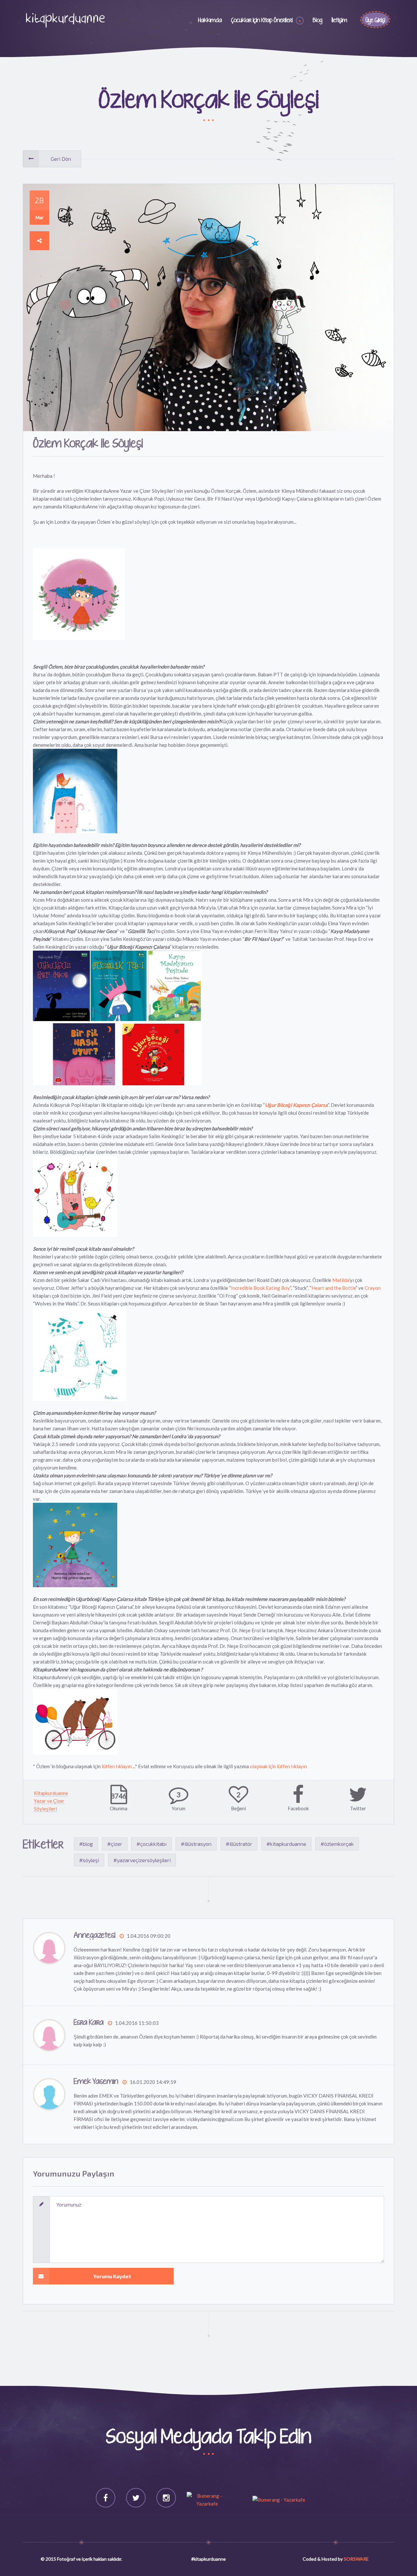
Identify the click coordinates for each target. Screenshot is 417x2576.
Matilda (341, 1280)
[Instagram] (166, 2498)
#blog (86, 1844)
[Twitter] (136, 2498)
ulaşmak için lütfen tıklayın (278, 1766)
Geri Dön (61, 159)
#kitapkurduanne (286, 1844)
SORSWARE (356, 2559)
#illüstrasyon (196, 1844)
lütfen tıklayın (117, 1766)
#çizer (115, 1844)
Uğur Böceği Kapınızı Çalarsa (296, 1105)
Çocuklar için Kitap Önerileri (262, 21)
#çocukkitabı (151, 1844)
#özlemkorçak (337, 1844)
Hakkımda (210, 21)
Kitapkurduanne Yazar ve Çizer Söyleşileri (51, 1801)
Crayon (373, 1288)
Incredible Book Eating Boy (260, 1288)
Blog (318, 21)
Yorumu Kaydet (112, 2276)
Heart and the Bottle (334, 1288)
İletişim (339, 21)
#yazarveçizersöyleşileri (142, 1860)
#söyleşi (89, 1860)
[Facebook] (106, 2498)
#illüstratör (239, 1844)
